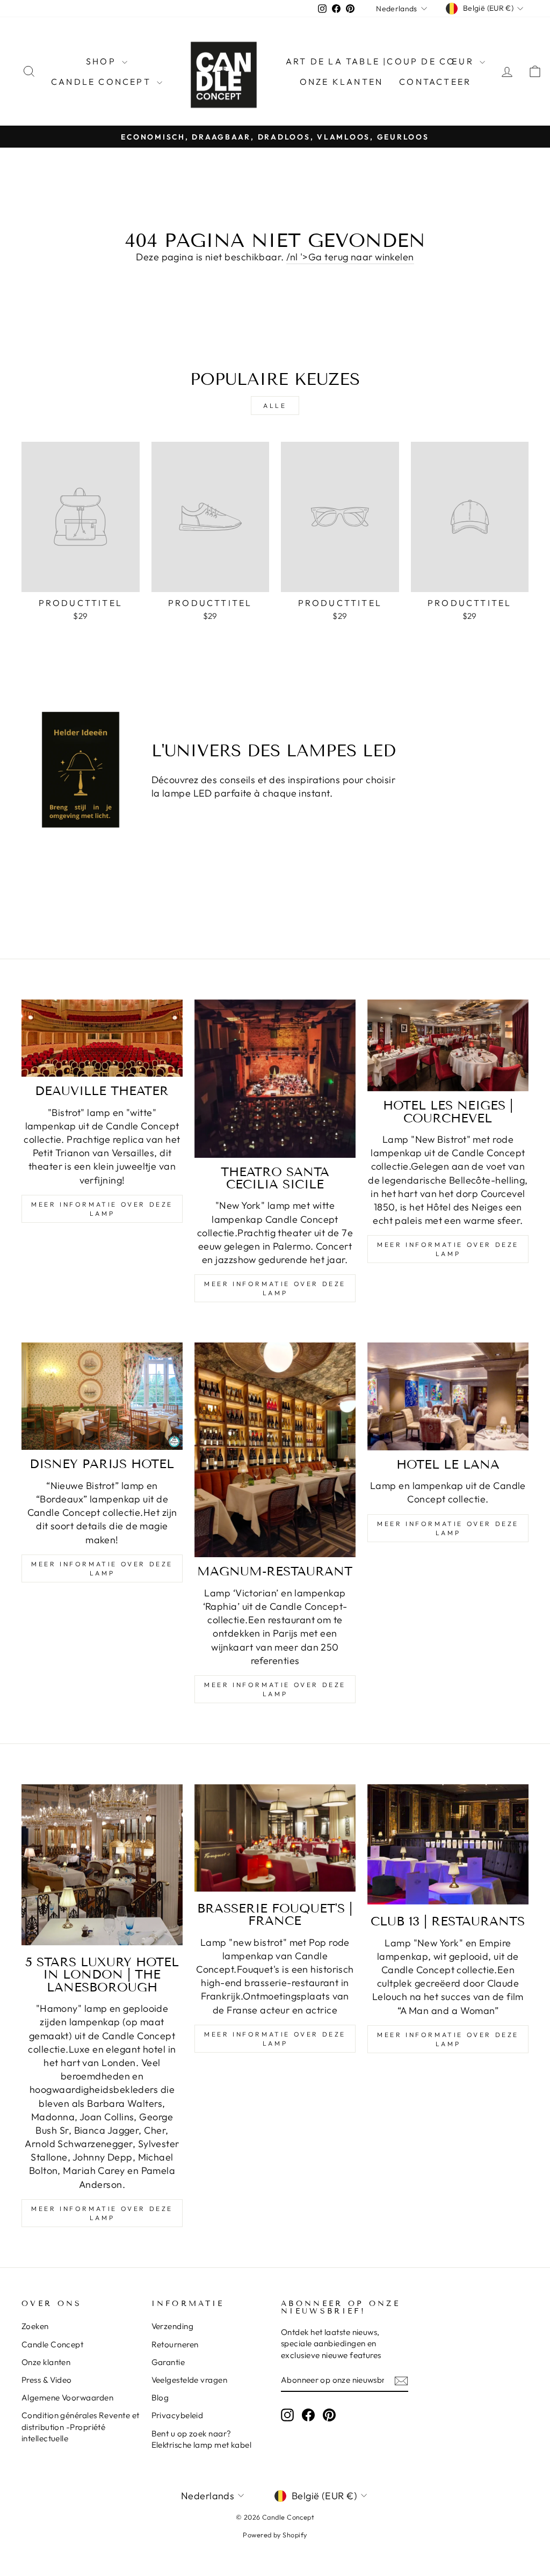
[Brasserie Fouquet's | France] (275, 1838)
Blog (160, 2398)
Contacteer (435, 82)
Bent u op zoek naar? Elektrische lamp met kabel (202, 2439)
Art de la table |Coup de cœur (381, 61)
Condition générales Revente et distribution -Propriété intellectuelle (81, 2427)
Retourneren (175, 2344)
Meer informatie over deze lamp (102, 1209)
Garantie (168, 2362)
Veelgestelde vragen (190, 2380)
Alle (275, 406)
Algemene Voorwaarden (67, 2398)
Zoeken (35, 2326)
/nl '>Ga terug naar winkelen (350, 257)
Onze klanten (46, 2362)
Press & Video (47, 2380)
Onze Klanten (341, 82)
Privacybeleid (178, 2415)
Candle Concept (103, 82)
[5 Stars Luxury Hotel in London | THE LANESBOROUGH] (102, 1865)
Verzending (173, 2326)
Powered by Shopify (275, 2535)
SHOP (103, 61)
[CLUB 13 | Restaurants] (448, 1844)
